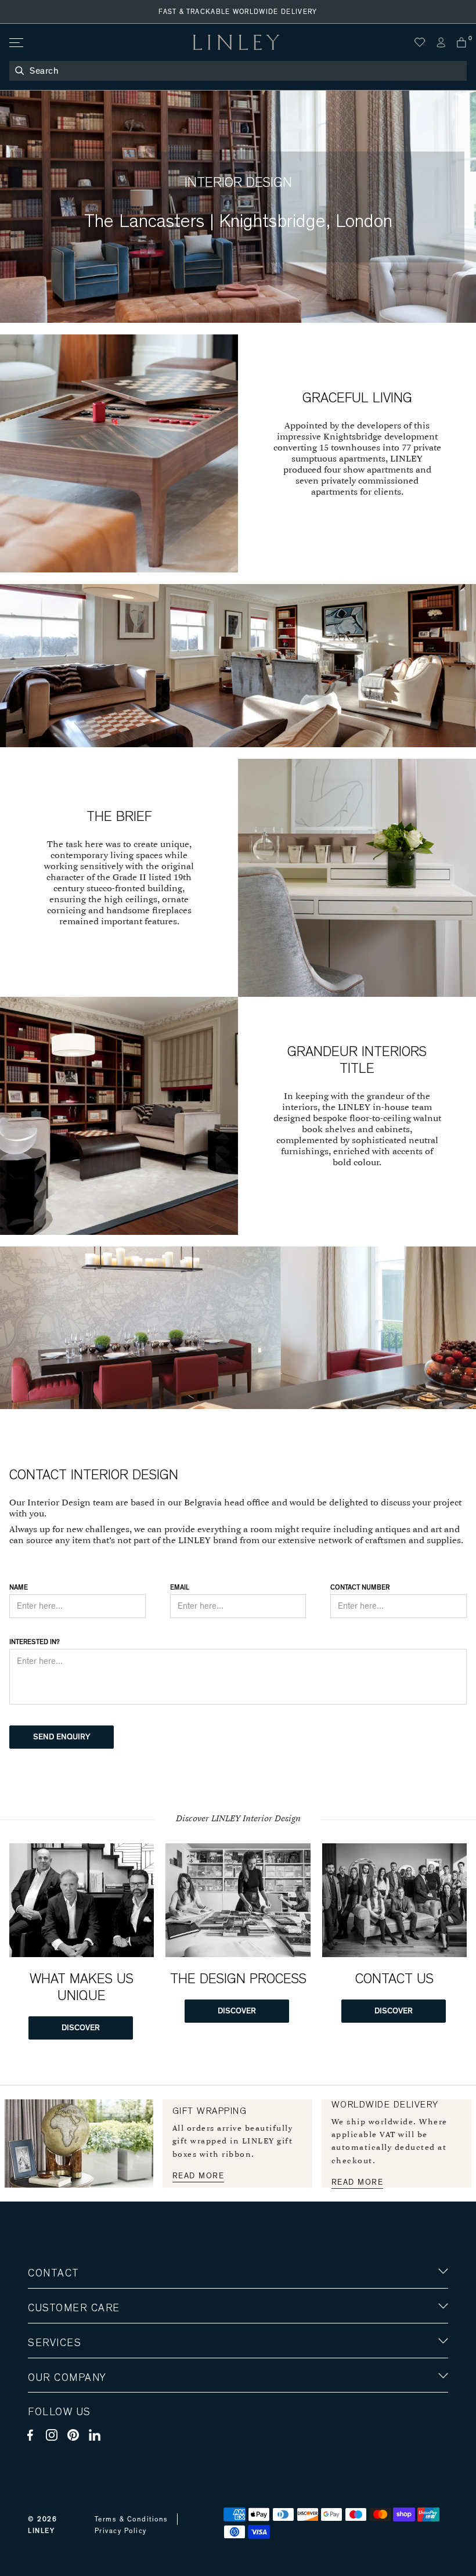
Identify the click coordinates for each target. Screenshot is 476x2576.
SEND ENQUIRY (62, 1737)
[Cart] (461, 42)
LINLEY (41, 2531)
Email (180, 1587)
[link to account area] (441, 42)
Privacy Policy (121, 2531)
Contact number (360, 1587)
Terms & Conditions (131, 2519)
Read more (199, 2176)
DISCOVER (81, 2028)
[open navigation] (15, 43)
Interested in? (35, 1642)
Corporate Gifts (62, 2445)
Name (19, 1587)
